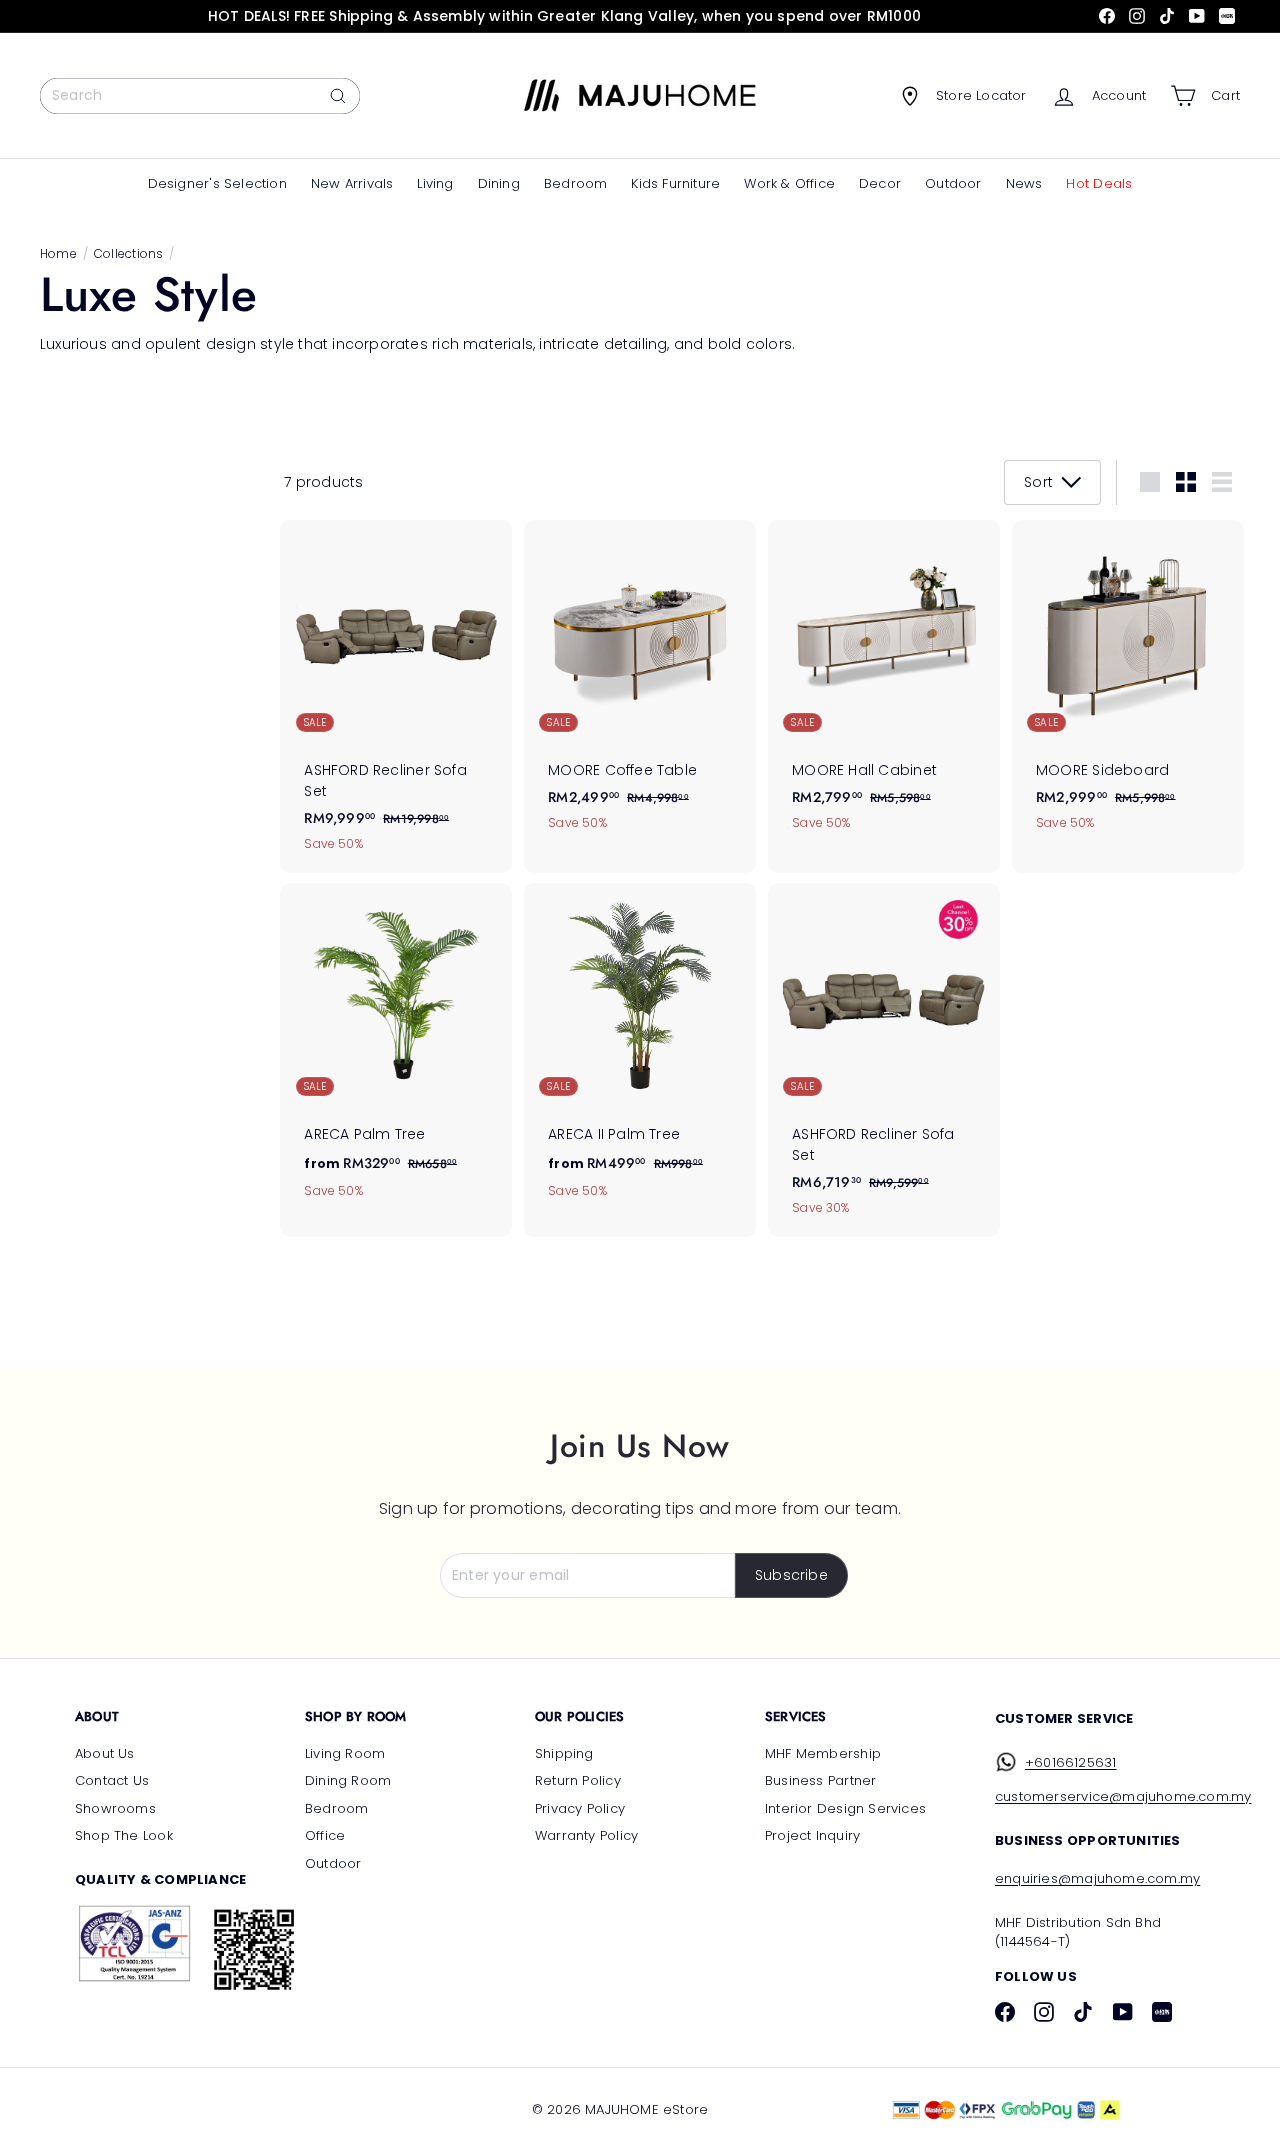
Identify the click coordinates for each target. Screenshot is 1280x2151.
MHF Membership (823, 1753)
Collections (128, 253)
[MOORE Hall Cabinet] (884, 686)
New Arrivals (352, 183)
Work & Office (789, 183)
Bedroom (575, 183)
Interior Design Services (845, 1808)
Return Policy (578, 1780)
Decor (880, 183)
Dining (499, 183)
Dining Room (348, 1780)
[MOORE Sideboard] (1128, 686)
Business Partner (820, 1780)
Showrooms (115, 1808)
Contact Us (112, 1780)
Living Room (345, 1753)
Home (58, 253)
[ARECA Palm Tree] (396, 1051)
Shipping (564, 1753)
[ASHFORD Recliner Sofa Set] (396, 697)
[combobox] (200, 96)
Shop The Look (124, 1835)
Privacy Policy (580, 1808)
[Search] (338, 96)
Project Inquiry (812, 1835)
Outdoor (953, 183)
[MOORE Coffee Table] (640, 686)
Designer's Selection (217, 183)
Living (435, 183)
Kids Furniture (675, 183)
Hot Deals (1099, 183)
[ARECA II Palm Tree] (640, 1051)
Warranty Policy (586, 1835)
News (1024, 183)
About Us (105, 1753)
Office (325, 1835)
